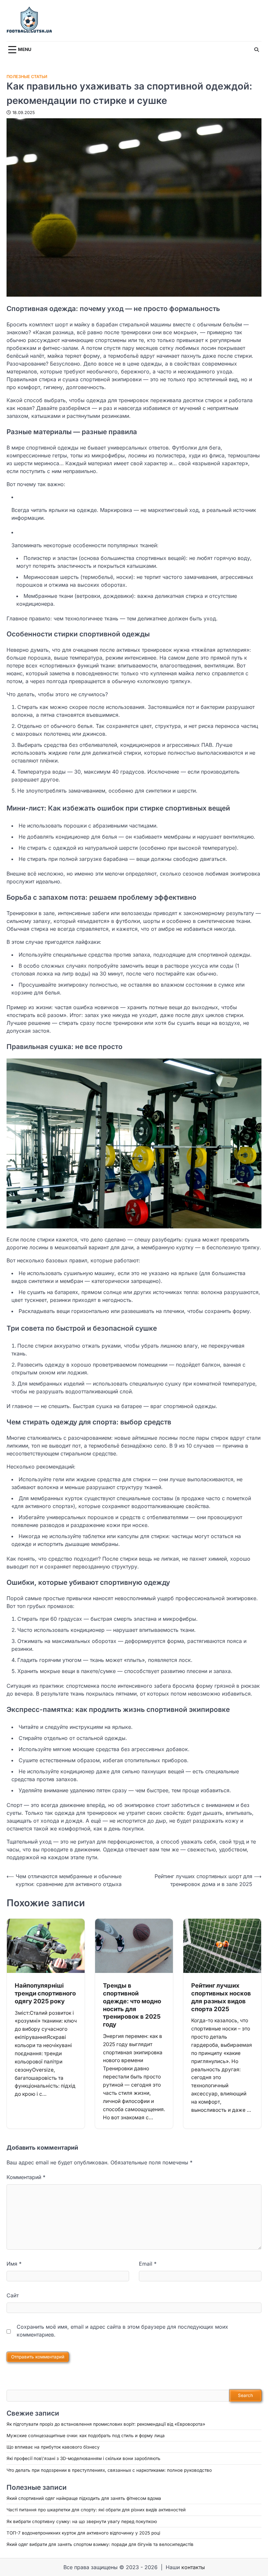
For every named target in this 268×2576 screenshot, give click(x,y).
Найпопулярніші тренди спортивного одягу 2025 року (45, 1993)
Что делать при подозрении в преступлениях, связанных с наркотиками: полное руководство (109, 2470)
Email (148, 2264)
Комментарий (26, 2177)
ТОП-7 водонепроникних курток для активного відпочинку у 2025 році (83, 2533)
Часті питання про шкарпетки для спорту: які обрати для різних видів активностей (96, 2510)
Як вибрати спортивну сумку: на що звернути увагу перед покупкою (82, 2521)
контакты (193, 2567)
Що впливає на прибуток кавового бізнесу (53, 2447)
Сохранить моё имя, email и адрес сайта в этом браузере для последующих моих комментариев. (122, 2331)
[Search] (257, 50)
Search (245, 2395)
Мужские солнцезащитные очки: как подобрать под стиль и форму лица (86, 2436)
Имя (14, 2264)
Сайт (13, 2295)
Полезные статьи (27, 77)
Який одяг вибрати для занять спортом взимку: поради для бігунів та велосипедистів (100, 2544)
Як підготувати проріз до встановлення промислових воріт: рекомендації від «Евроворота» (106, 2424)
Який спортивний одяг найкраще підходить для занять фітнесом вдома (84, 2498)
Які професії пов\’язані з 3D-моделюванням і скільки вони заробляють (84, 2458)
